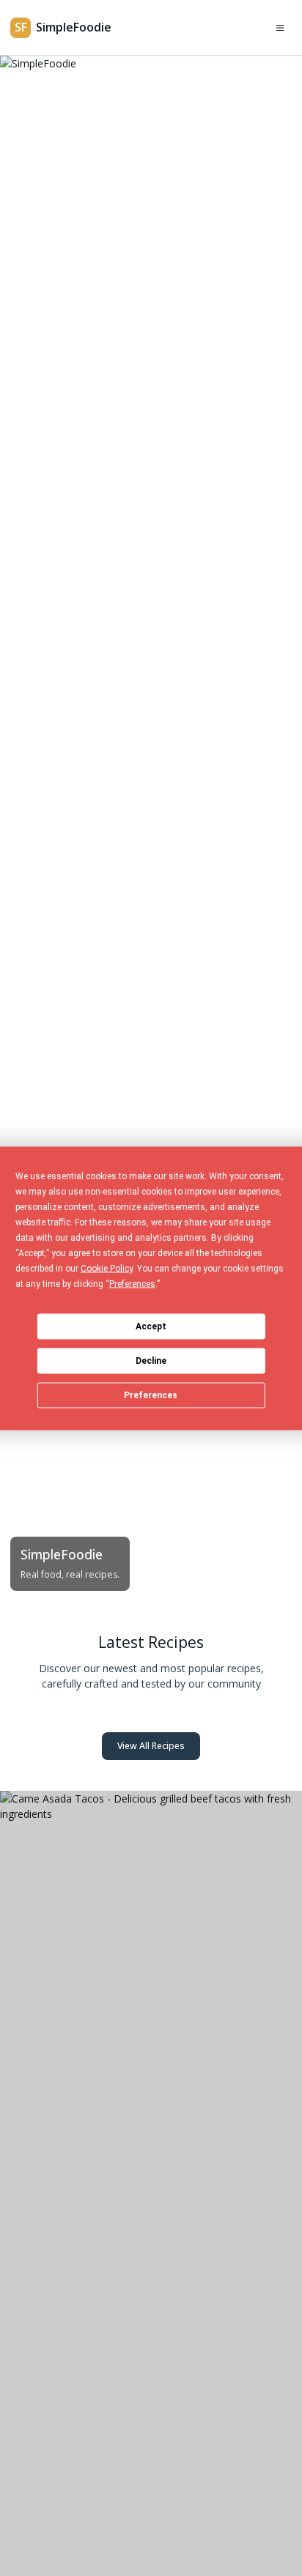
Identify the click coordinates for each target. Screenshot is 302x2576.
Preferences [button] (132, 1283)
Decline (151, 1361)
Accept (151, 1326)
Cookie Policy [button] (107, 1268)
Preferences (151, 1395)
